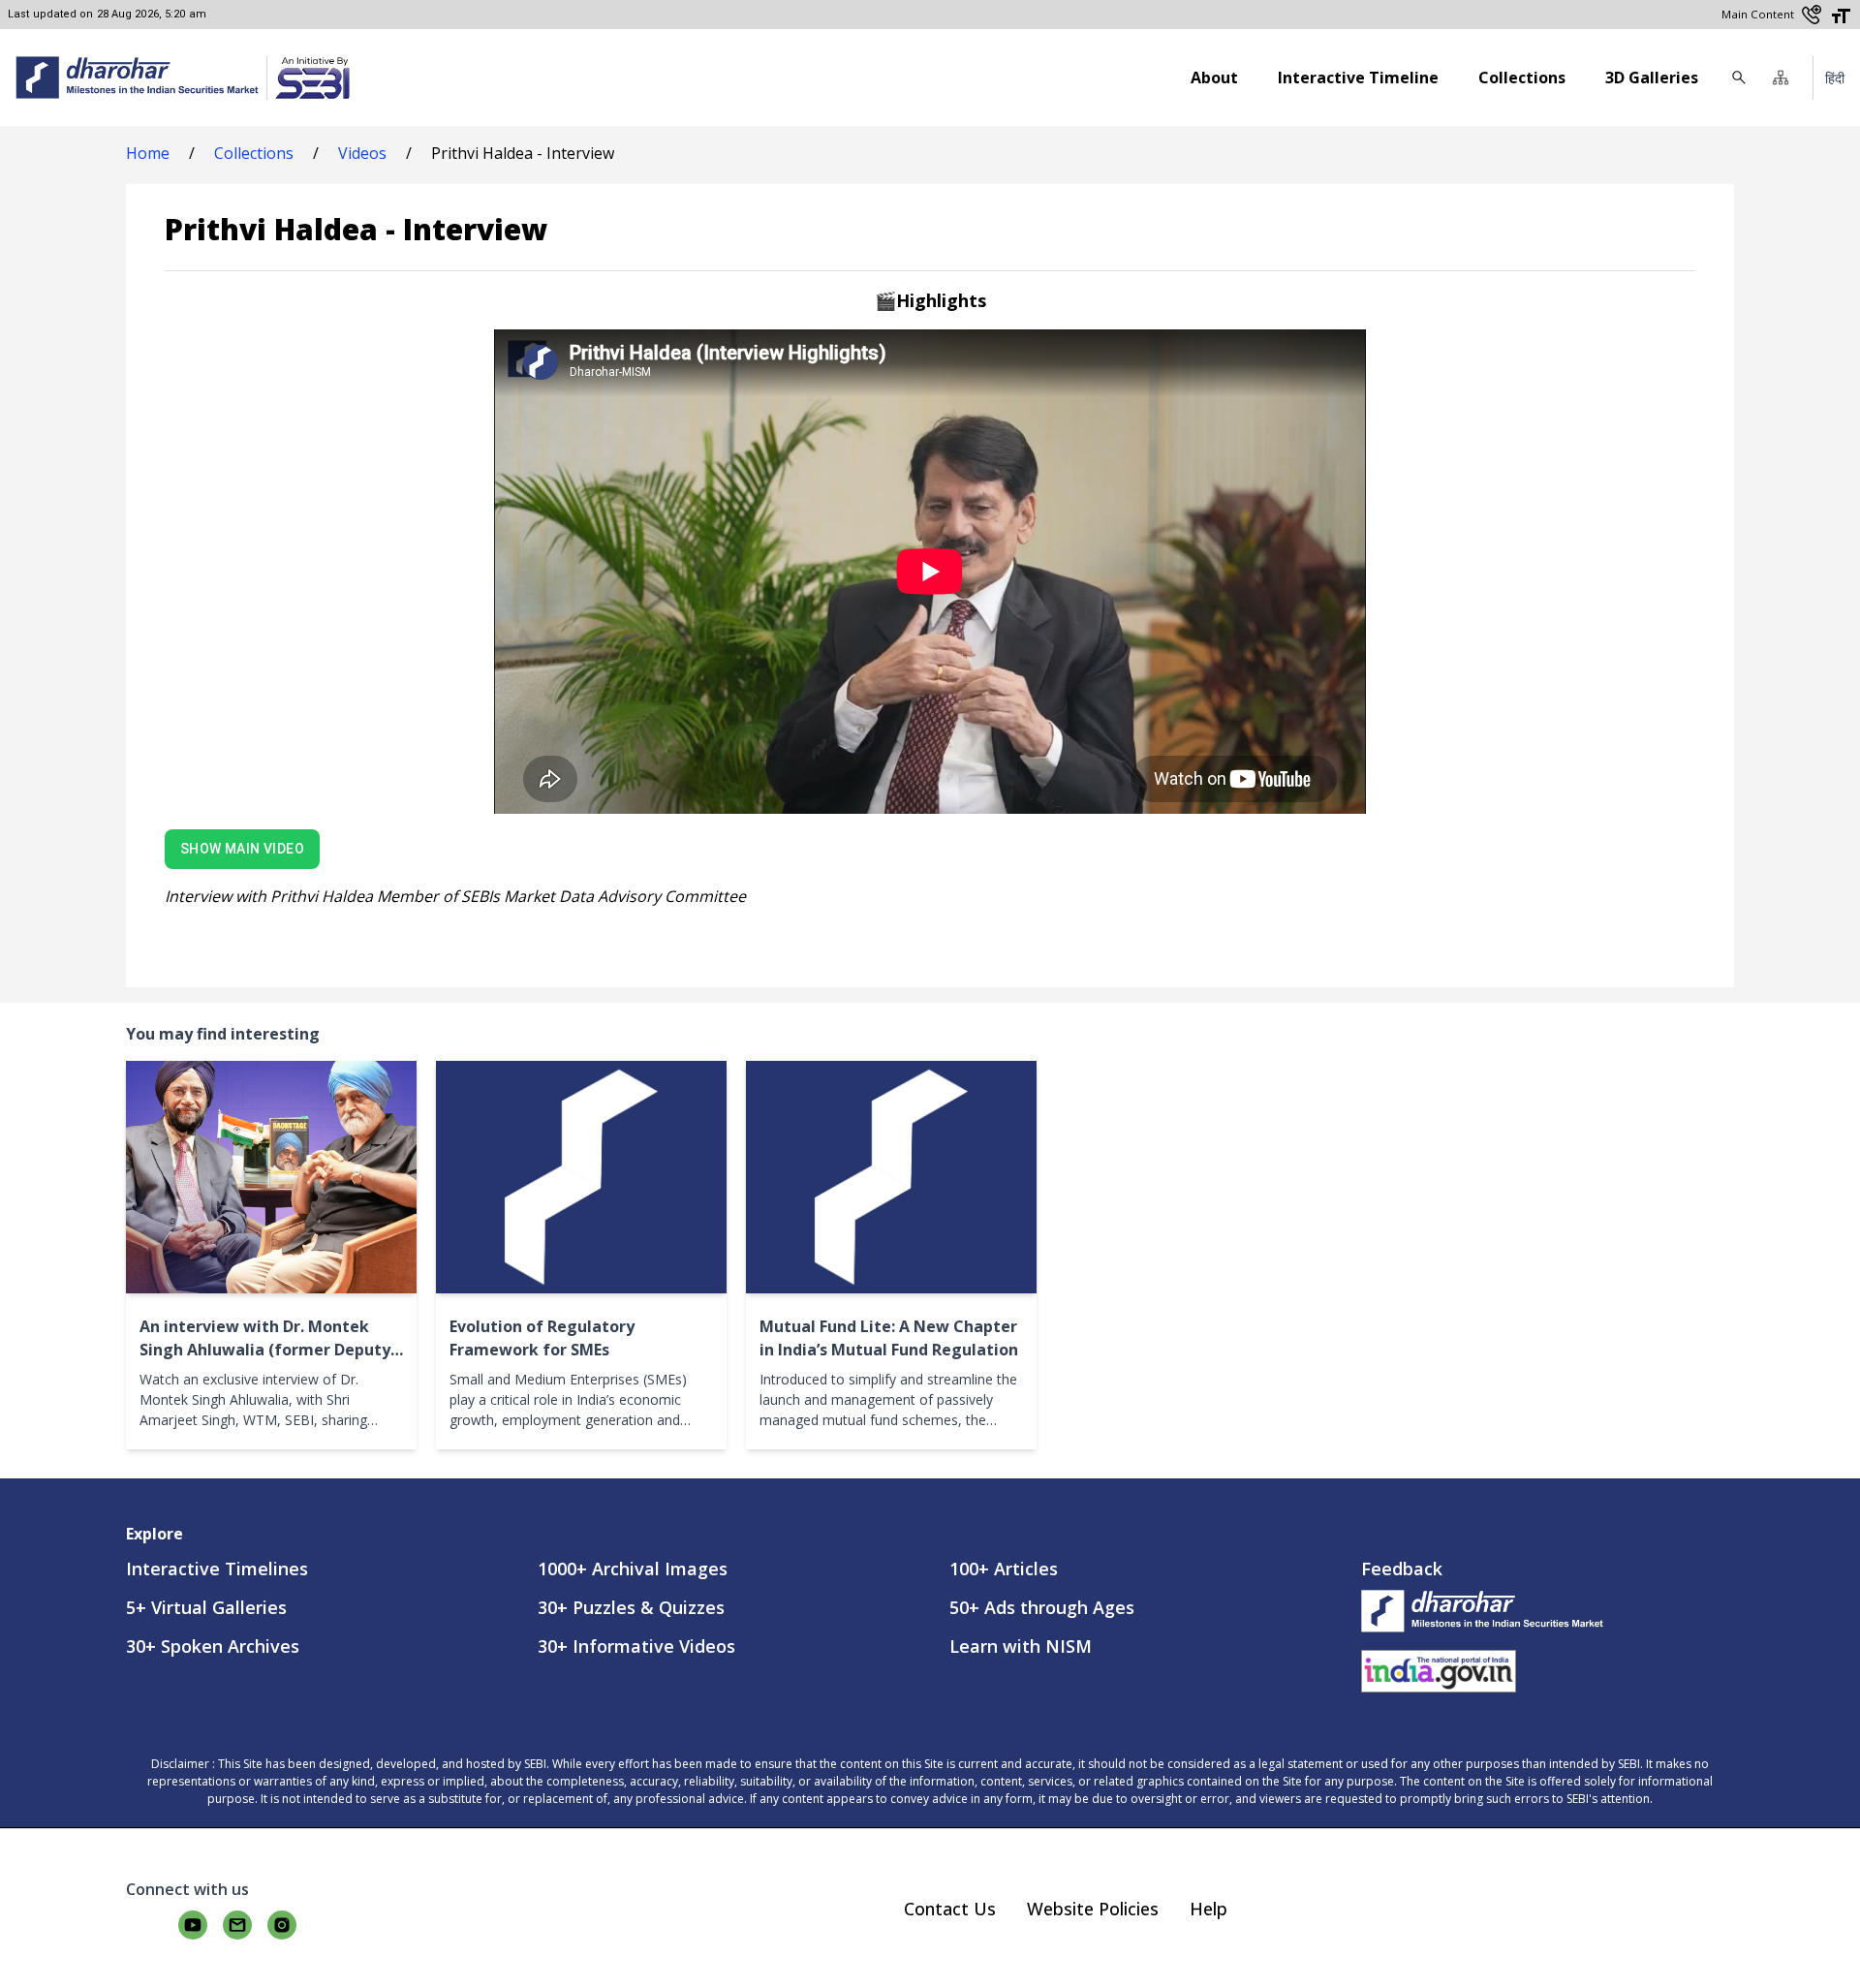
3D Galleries (1652, 78)
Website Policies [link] (1093, 1909)
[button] (1781, 78)
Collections (1522, 78)
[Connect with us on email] (237, 1925)
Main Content (1758, 14)
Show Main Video (242, 849)
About (1214, 78)
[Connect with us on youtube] (193, 1925)
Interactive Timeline (1358, 78)
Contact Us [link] (950, 1909)
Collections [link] (254, 153)
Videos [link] (362, 153)
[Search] (1739, 78)
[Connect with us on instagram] (282, 1925)
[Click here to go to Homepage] (137, 78)
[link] (308, 78)
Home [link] (148, 153)
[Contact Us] (1812, 15)
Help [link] (1209, 1909)
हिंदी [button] (1835, 78)
